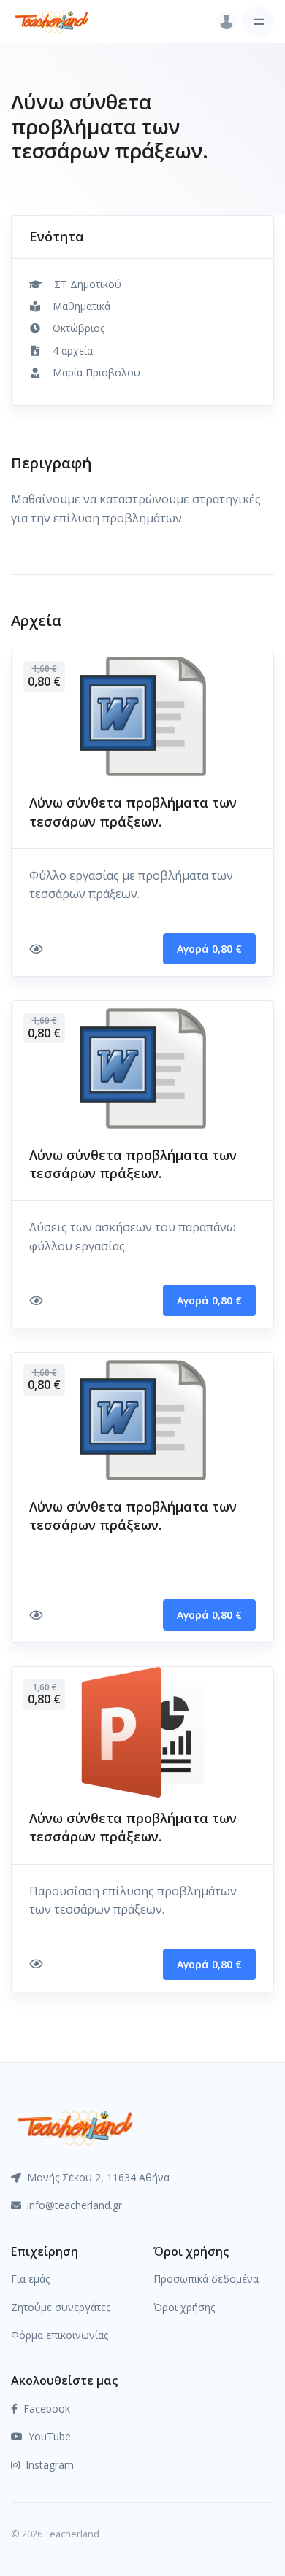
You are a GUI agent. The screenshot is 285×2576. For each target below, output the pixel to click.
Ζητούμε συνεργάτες (61, 2307)
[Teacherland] (52, 22)
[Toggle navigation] (258, 22)
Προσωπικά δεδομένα (206, 2279)
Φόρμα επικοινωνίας (60, 2335)
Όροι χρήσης (184, 2307)
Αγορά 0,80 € (209, 949)
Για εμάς (30, 2279)
